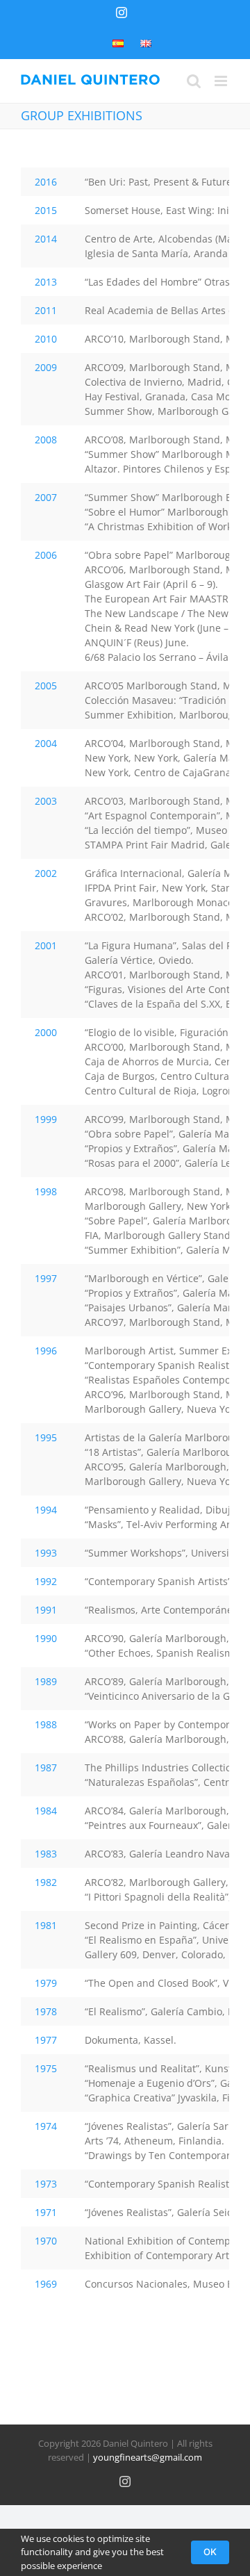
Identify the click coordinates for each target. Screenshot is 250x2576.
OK (210, 2552)
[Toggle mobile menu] (222, 81)
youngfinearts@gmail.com (148, 2457)
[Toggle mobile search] (194, 81)
